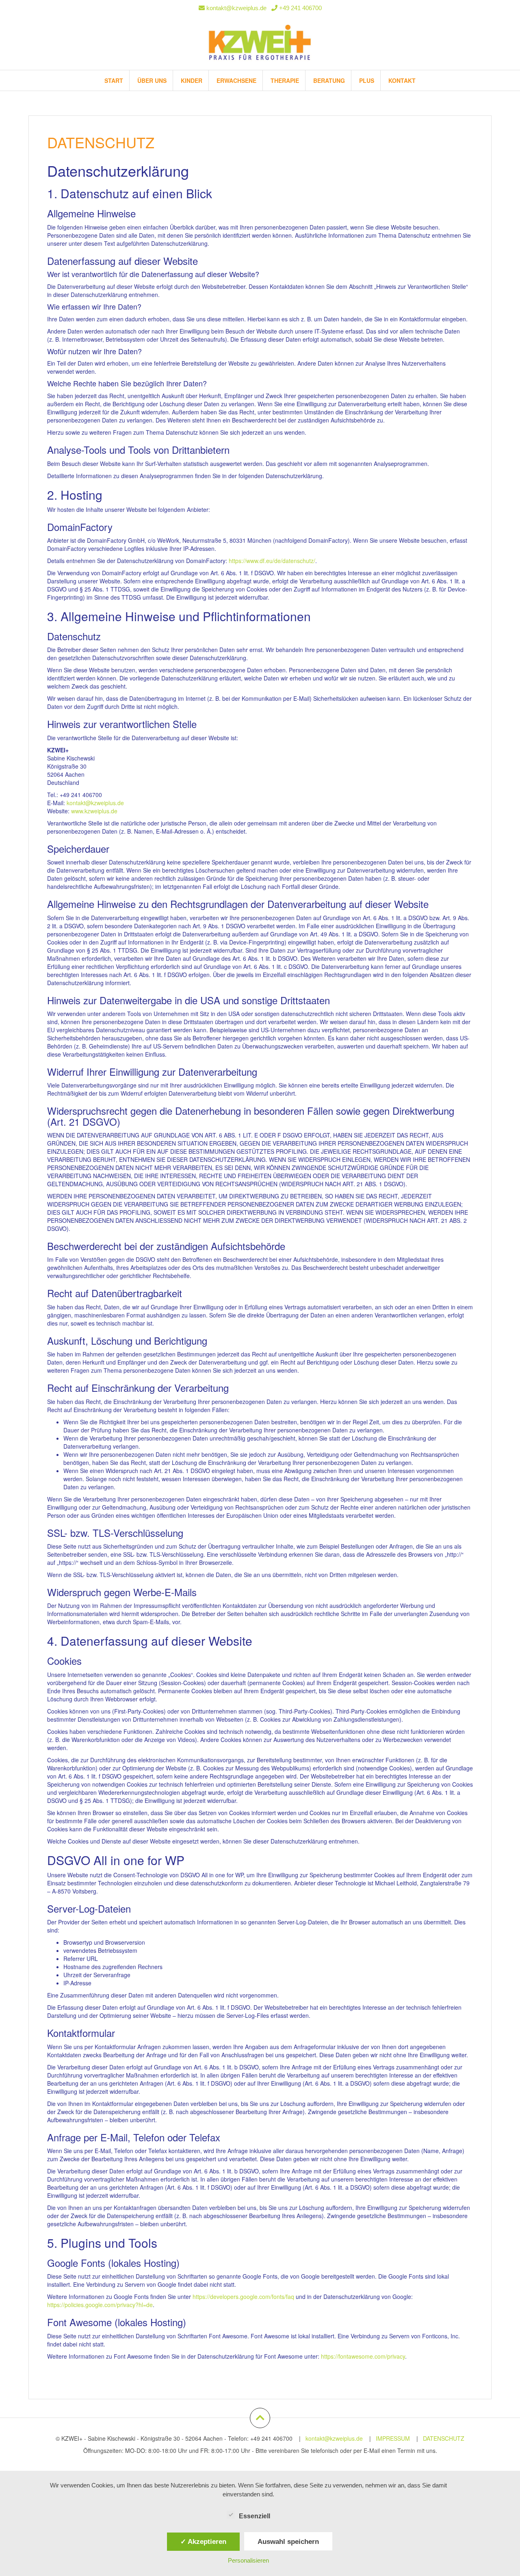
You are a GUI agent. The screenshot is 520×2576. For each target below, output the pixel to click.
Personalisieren (248, 2560)
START (114, 80)
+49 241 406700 (300, 8)
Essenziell (255, 2516)
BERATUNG (329, 80)
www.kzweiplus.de (94, 811)
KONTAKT (402, 80)
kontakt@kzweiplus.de (236, 8)
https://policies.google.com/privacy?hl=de (100, 2305)
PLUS (367, 80)
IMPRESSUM (393, 2438)
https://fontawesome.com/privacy (363, 2356)
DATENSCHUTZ (444, 2438)
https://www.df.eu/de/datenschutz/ (272, 561)
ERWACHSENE (236, 80)
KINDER (192, 80)
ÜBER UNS (152, 80)
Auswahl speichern (288, 2541)
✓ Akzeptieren (203, 2541)
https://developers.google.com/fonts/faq (243, 2297)
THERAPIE (285, 80)
